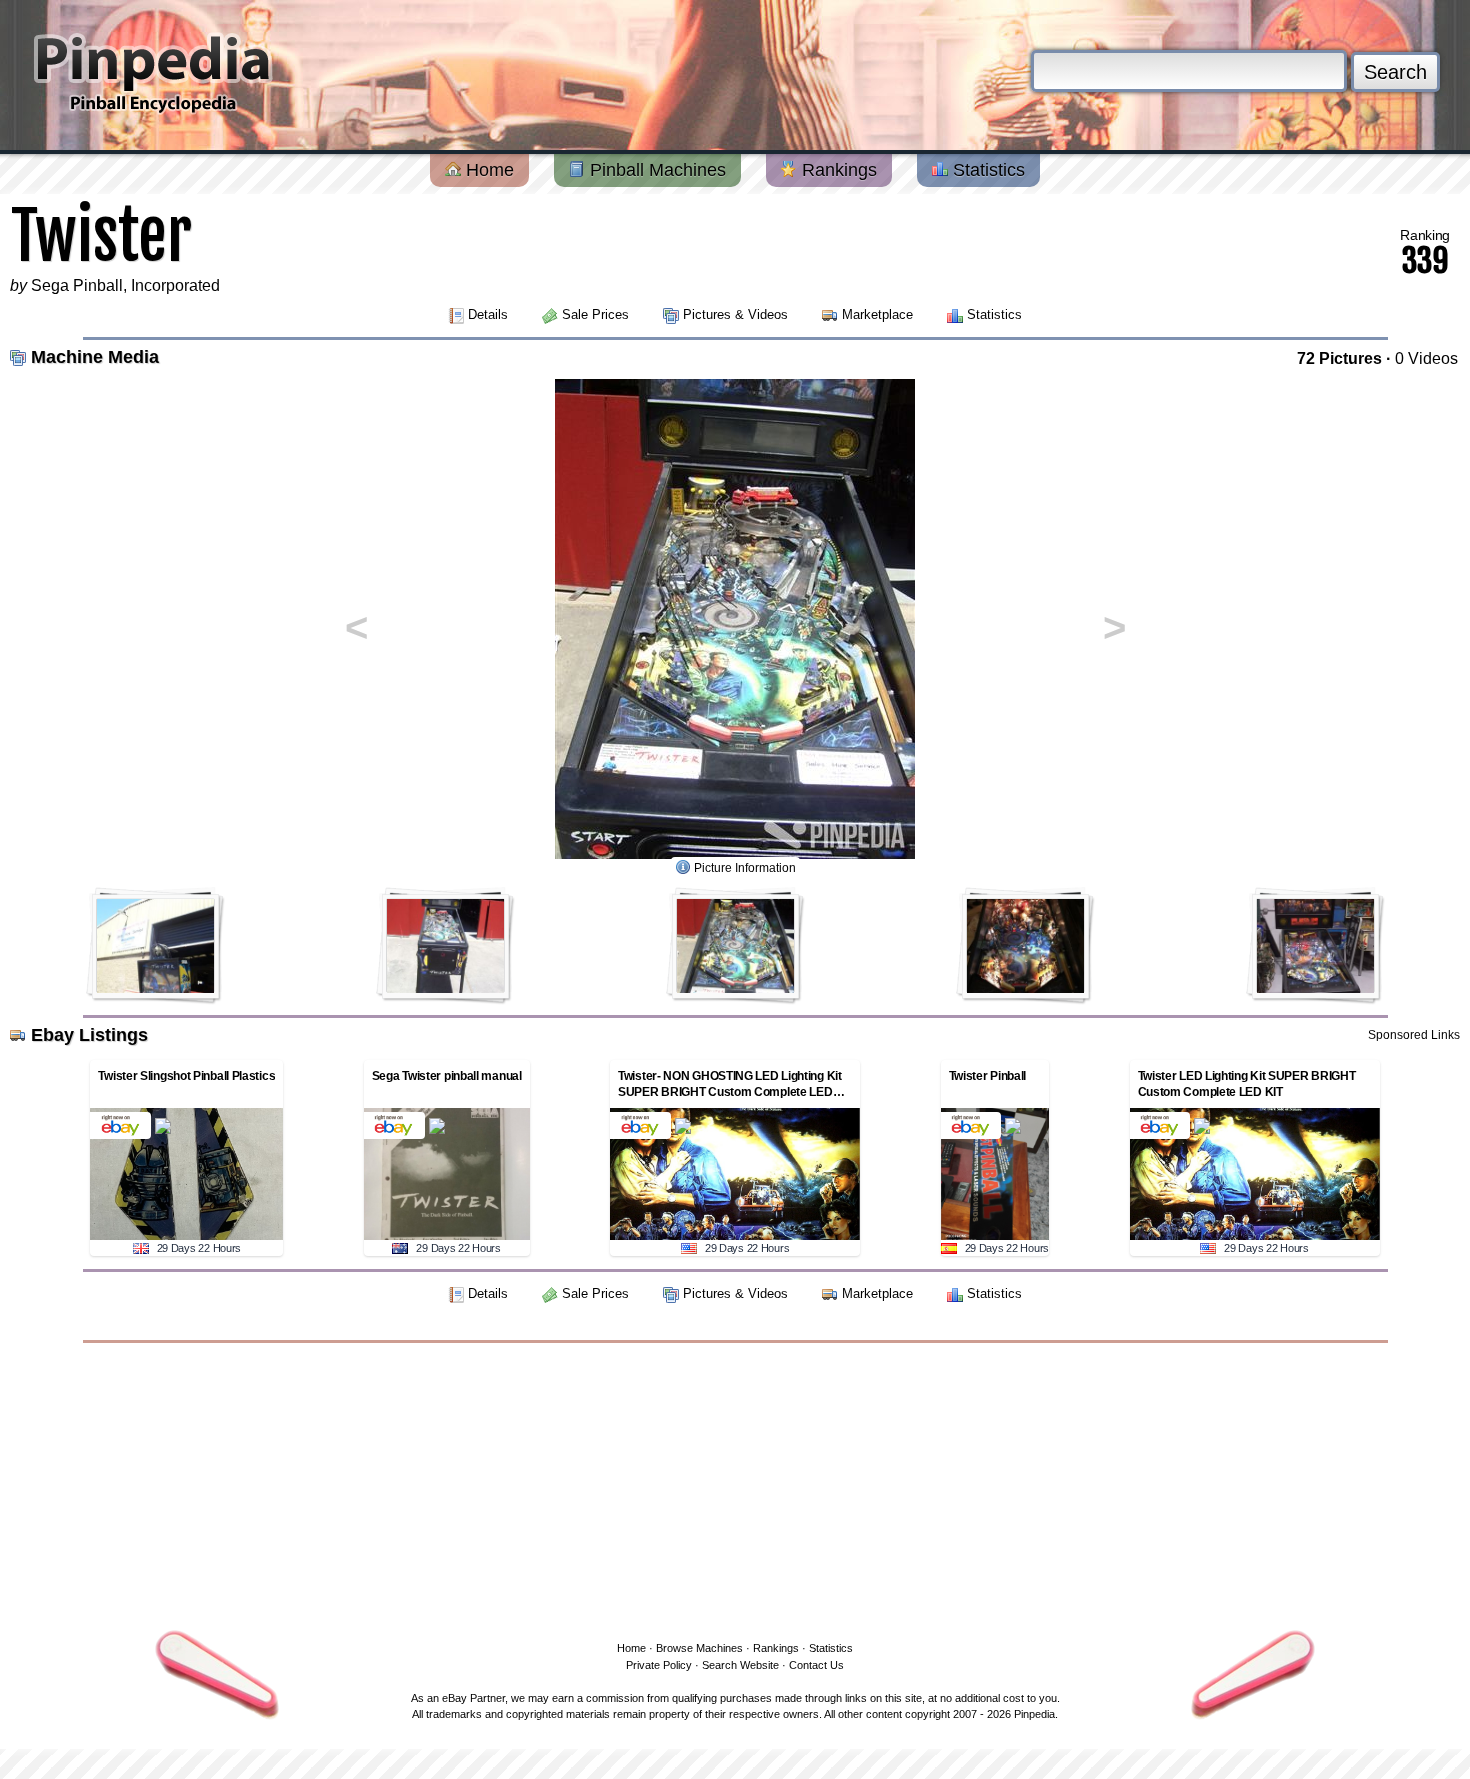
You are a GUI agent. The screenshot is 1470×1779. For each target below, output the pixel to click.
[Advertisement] (735, 1488)
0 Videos (1426, 358)
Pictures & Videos (735, 314)
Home (487, 170)
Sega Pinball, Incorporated (125, 285)
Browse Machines (699, 1648)
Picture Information (745, 868)
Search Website (740, 1665)
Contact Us (816, 1665)
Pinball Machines (655, 170)
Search (1395, 72)
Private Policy (659, 1665)
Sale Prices (595, 314)
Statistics (986, 170)
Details (488, 314)
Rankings (837, 170)
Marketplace (877, 314)
